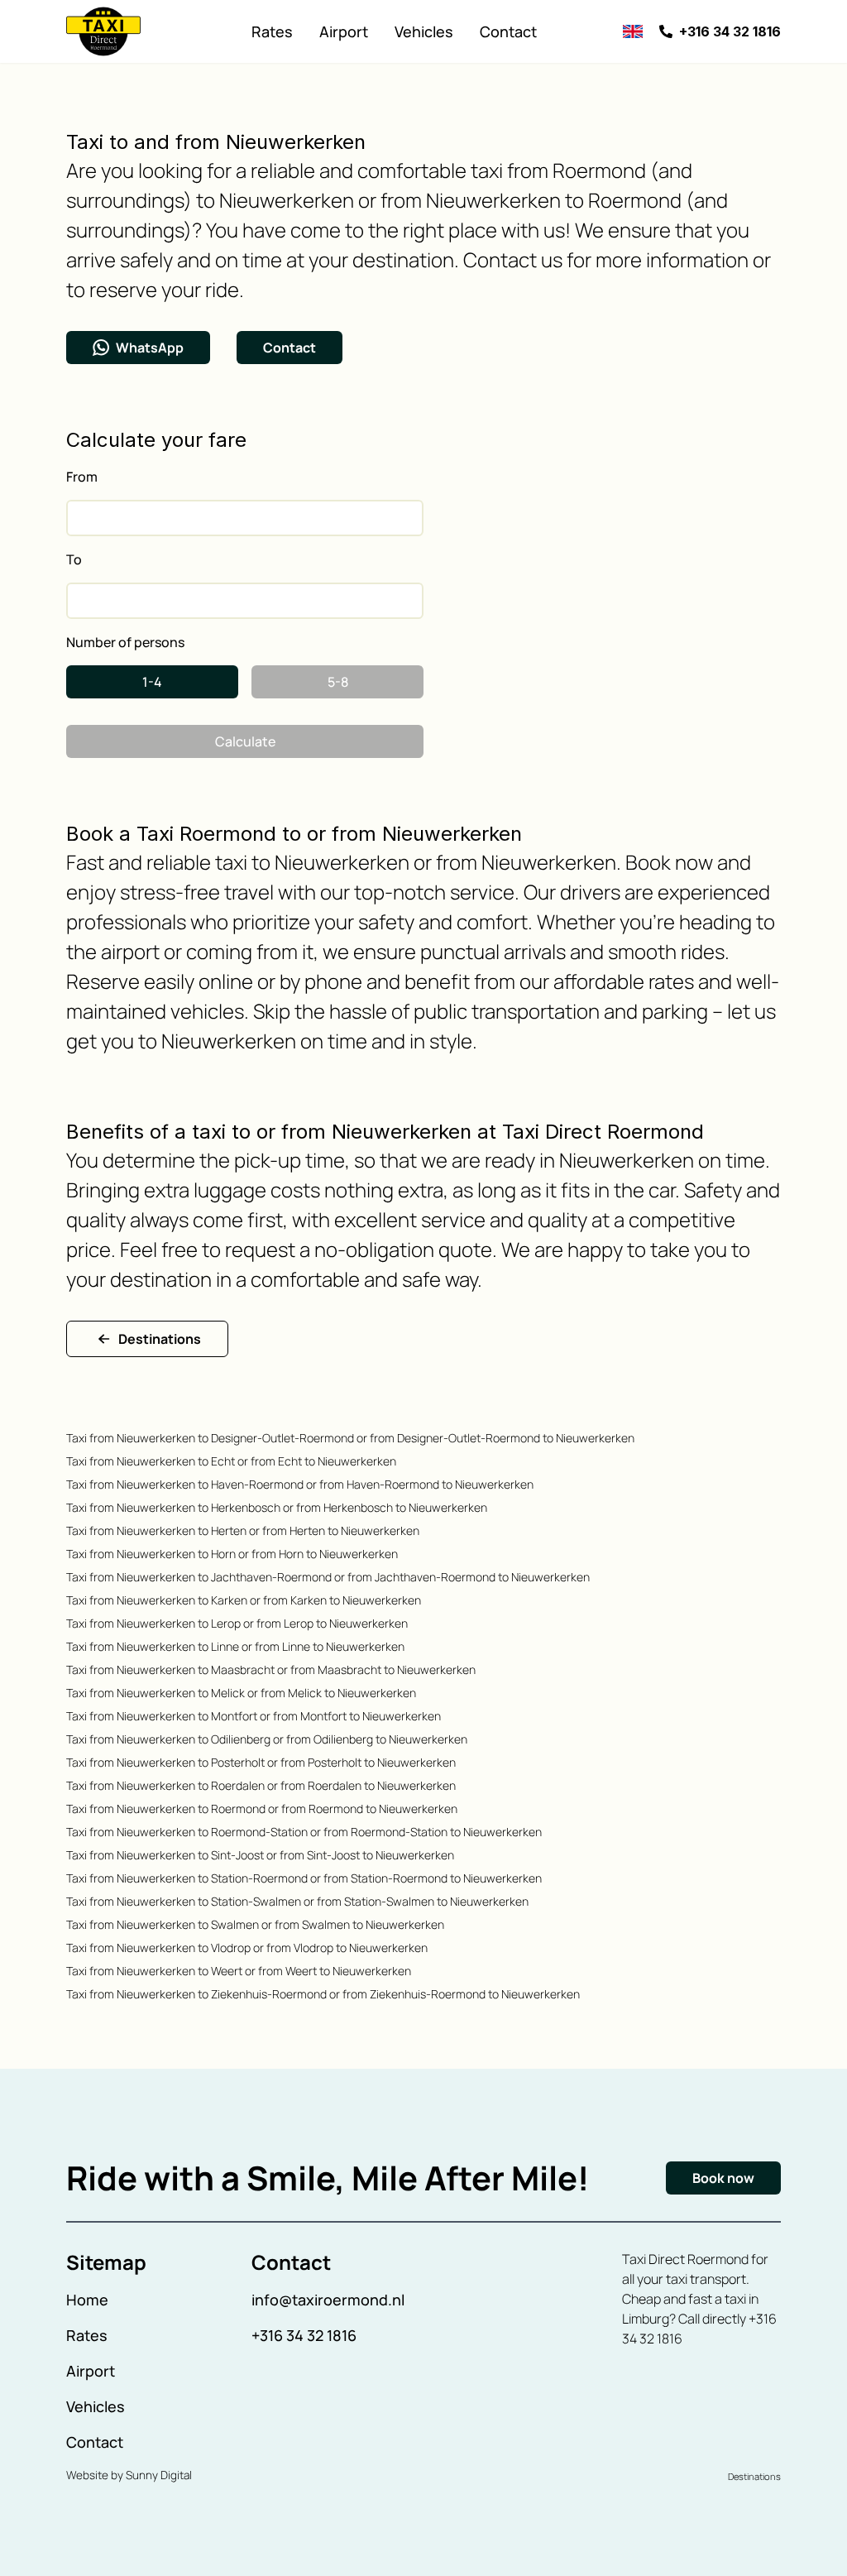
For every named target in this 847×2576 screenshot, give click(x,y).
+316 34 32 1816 (304, 2335)
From (82, 477)
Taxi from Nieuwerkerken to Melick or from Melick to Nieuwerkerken (241, 1693)
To (74, 559)
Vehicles (424, 31)
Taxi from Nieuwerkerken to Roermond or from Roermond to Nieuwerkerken (262, 1808)
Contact (508, 31)
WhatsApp (150, 348)
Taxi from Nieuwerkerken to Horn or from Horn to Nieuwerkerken (232, 1554)
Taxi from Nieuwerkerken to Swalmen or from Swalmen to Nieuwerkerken (255, 1924)
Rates (272, 31)
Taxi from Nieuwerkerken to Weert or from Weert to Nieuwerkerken (239, 1971)
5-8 (338, 682)
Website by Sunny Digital (129, 2475)
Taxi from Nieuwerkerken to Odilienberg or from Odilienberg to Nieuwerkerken (267, 1739)
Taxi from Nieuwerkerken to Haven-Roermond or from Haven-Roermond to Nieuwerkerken (300, 1484)
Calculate (245, 741)
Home (87, 2300)
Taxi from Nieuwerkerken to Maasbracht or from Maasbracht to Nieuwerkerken (271, 1669)
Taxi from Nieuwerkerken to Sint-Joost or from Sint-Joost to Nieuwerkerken (260, 1855)
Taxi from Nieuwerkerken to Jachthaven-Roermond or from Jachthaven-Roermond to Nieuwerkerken (328, 1577)
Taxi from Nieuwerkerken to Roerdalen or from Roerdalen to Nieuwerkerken (261, 1785)
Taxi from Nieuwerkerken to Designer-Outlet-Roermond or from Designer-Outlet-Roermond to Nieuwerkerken (350, 1438)
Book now (723, 2178)
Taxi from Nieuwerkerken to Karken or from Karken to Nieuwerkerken (244, 1600)
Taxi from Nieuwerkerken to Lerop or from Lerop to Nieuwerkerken (237, 1623)
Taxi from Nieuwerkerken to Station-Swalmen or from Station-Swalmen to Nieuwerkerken (297, 1901)
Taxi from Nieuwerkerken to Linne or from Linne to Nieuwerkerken (235, 1646)
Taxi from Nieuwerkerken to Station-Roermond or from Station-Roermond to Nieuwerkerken (304, 1878)
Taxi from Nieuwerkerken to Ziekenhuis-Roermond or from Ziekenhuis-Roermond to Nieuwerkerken (323, 1994)
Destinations (160, 1339)
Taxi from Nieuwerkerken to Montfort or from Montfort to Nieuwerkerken (254, 1716)
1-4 (152, 682)
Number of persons (125, 642)
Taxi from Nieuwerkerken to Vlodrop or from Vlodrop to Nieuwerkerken (247, 1948)
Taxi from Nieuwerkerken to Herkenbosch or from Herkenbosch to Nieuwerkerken (277, 1507)
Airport (344, 31)
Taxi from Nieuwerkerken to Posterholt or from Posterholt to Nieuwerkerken (261, 1762)
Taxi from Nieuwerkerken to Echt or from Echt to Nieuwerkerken (231, 1461)
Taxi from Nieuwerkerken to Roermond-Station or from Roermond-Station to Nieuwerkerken (304, 1832)
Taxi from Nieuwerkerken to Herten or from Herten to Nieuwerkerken (243, 1530)
